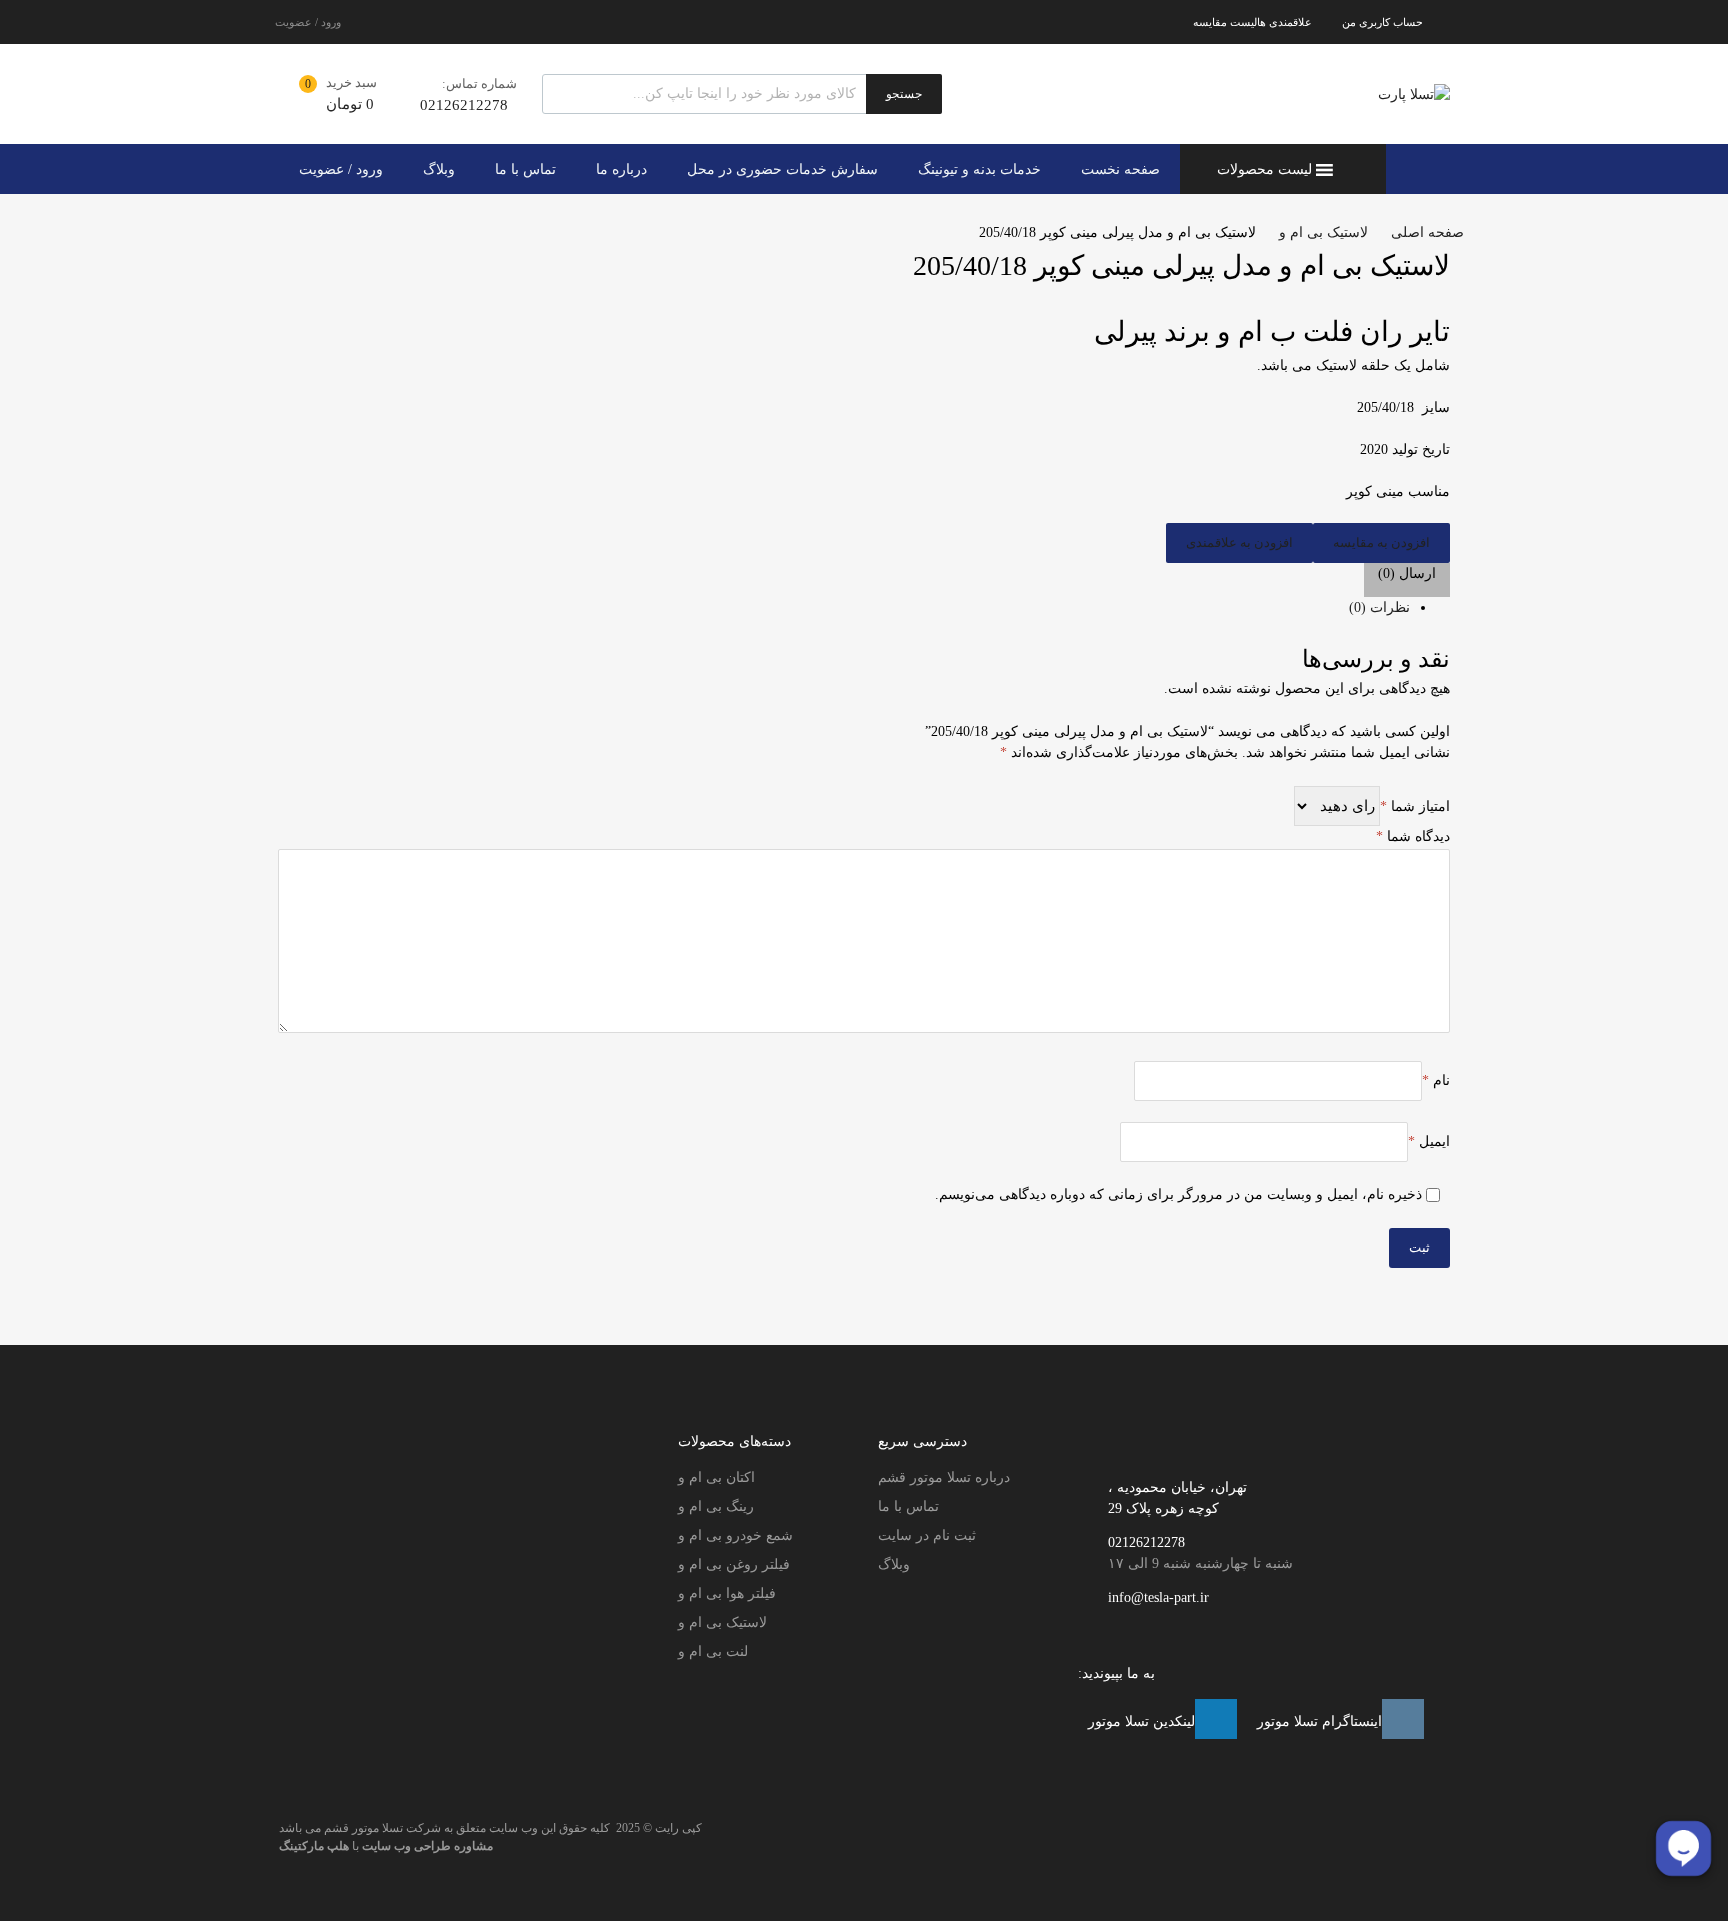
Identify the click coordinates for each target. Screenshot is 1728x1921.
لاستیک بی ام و (1323, 232)
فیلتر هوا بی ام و (727, 1593)
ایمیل (1429, 1141)
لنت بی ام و (713, 1651)
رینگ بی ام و (716, 1506)
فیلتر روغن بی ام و (734, 1564)
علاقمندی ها (1284, 22)
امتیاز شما (1415, 806)
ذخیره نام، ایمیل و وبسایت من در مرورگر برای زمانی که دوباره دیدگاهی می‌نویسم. (1178, 1194)
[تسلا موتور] (1414, 94)
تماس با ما (525, 169)
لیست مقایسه (1225, 22)
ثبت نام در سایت (927, 1535)
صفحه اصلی (1427, 232)
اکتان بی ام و (716, 1477)
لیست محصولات (1264, 169)
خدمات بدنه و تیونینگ (979, 169)
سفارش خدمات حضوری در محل (782, 169)
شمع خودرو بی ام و (735, 1535)
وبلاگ (439, 169)
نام (1436, 1080)
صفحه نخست (1120, 169)
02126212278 (464, 105)
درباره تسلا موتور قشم (944, 1477)
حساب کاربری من (1382, 22)
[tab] (844, 607)
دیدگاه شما (1413, 836)
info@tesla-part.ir (1158, 1597)
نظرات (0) (1379, 607)
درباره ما (621, 169)
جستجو (904, 94)
